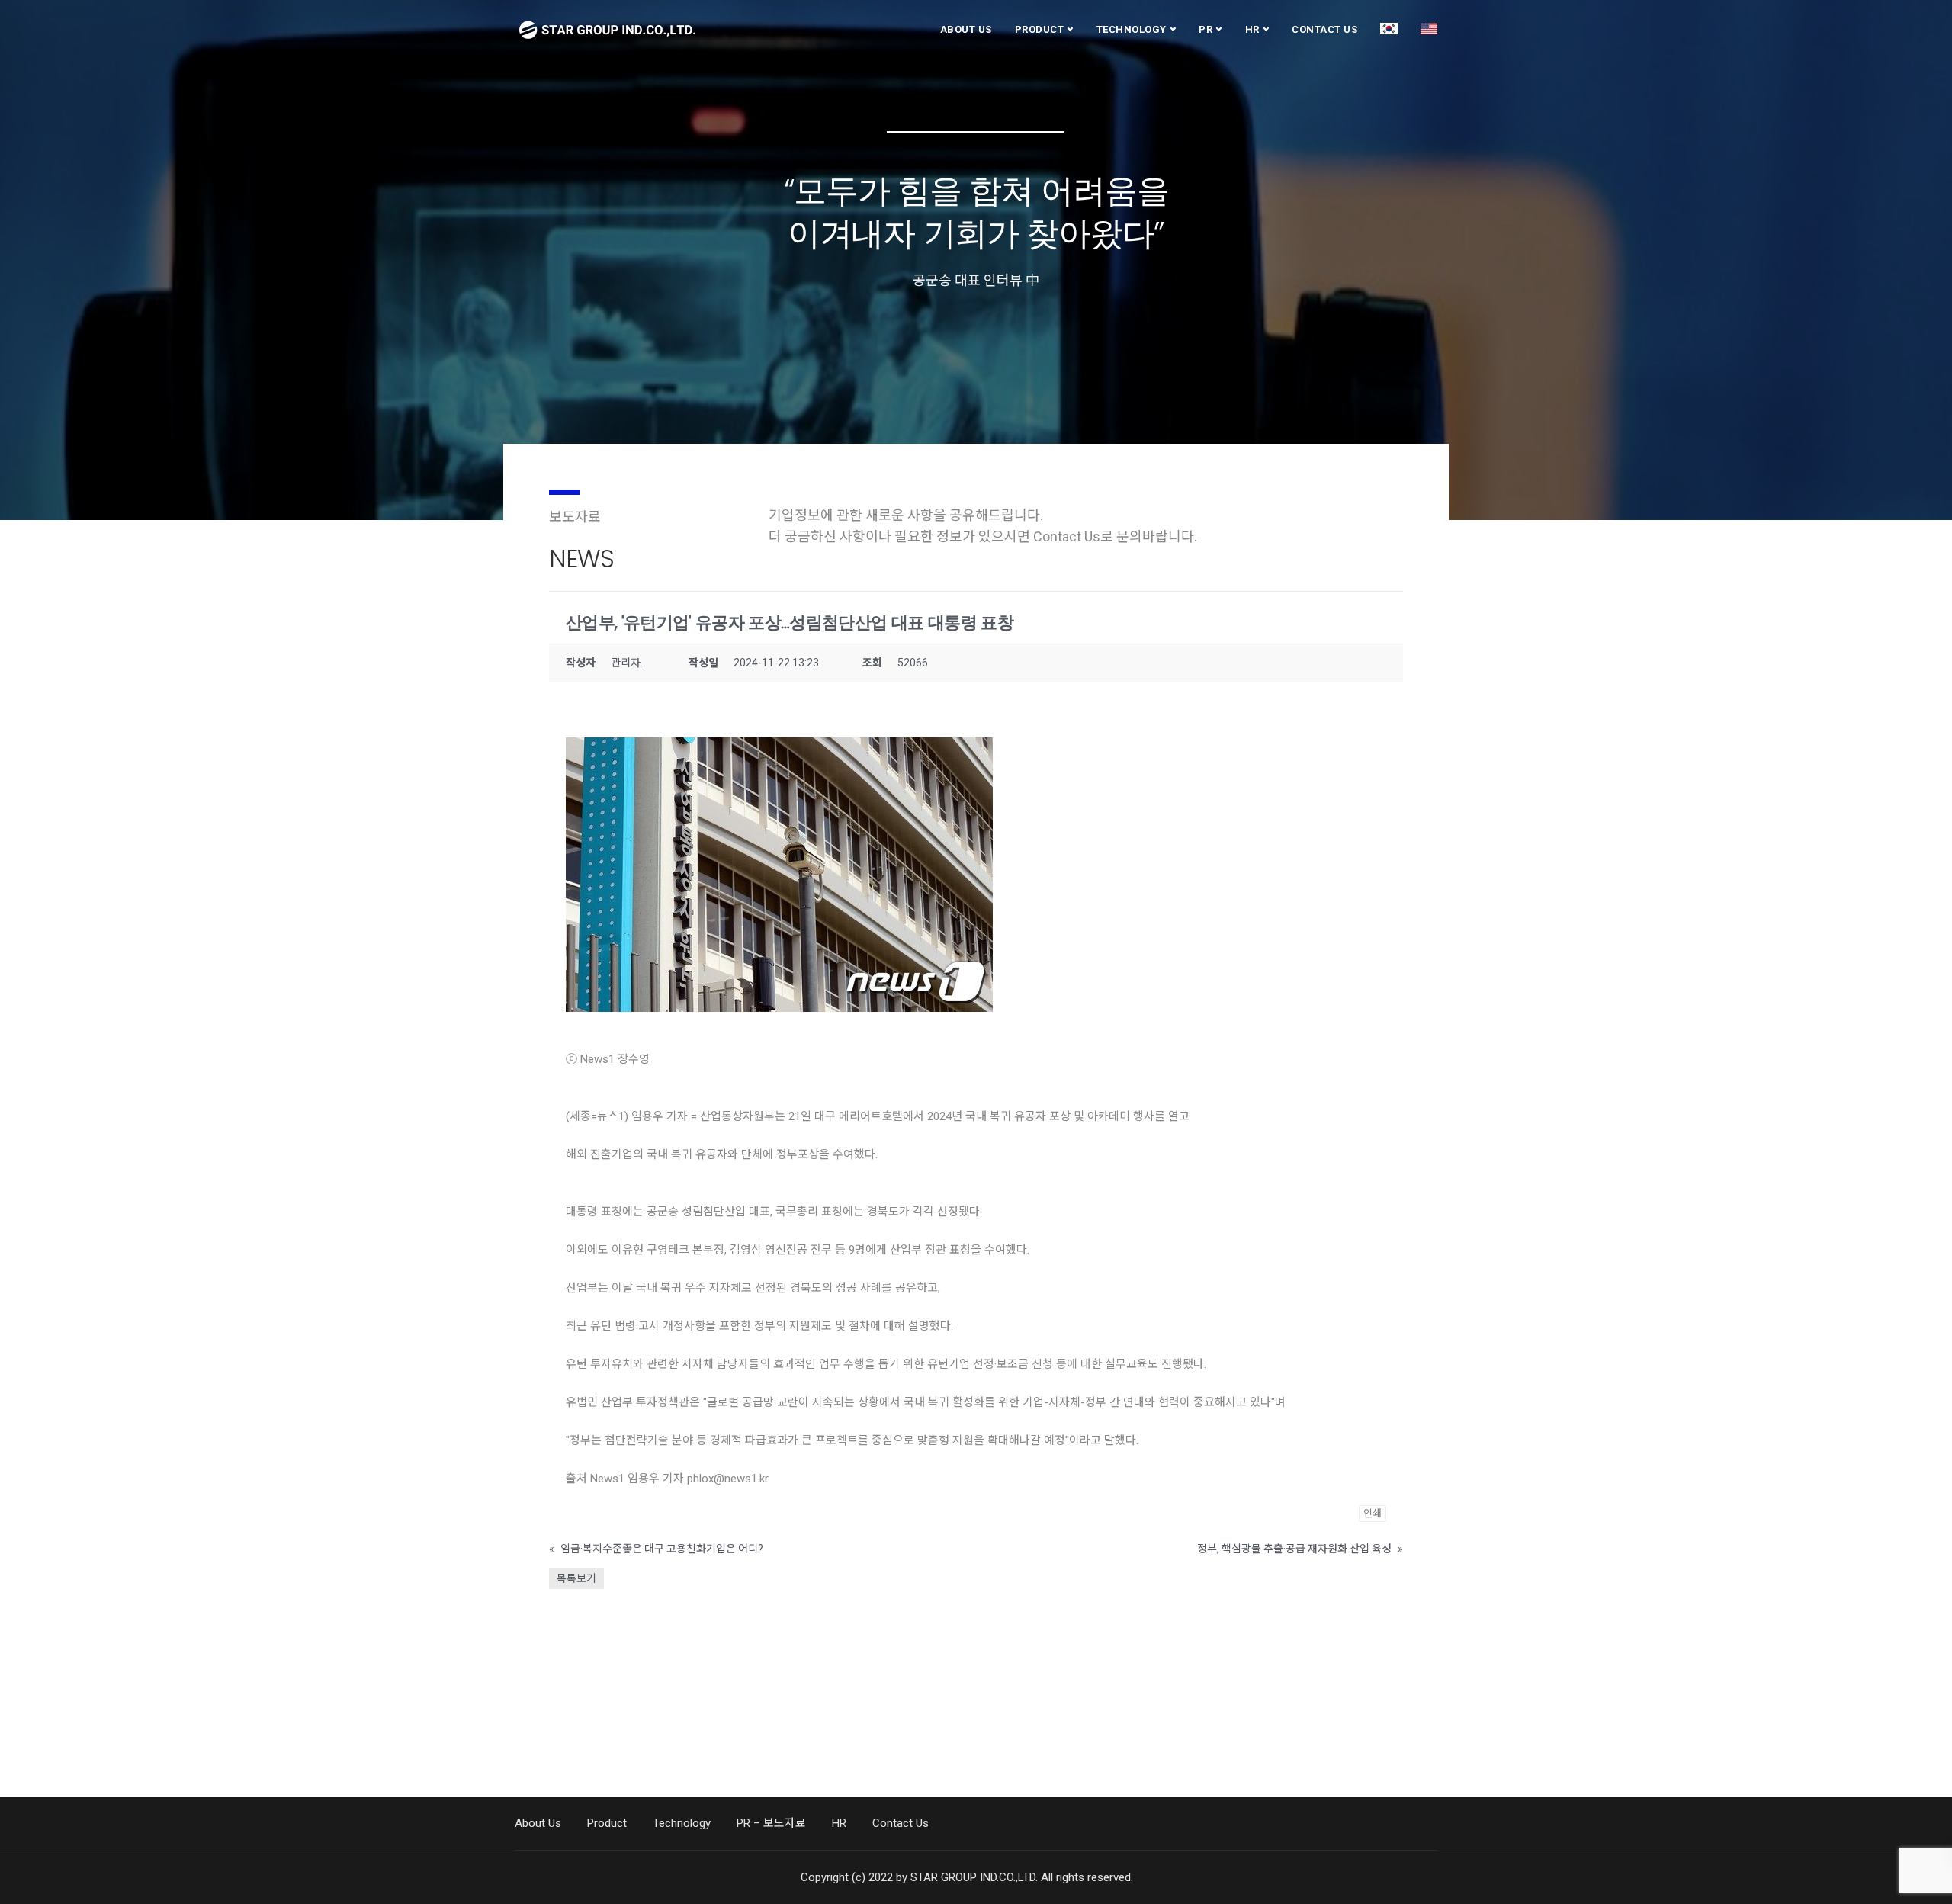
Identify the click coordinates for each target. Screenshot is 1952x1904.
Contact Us (1324, 29)
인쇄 (1372, 1513)
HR (1252, 29)
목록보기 (576, 1578)
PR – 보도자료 (771, 1823)
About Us (966, 29)
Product (1040, 29)
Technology (1132, 29)
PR (1206, 29)
